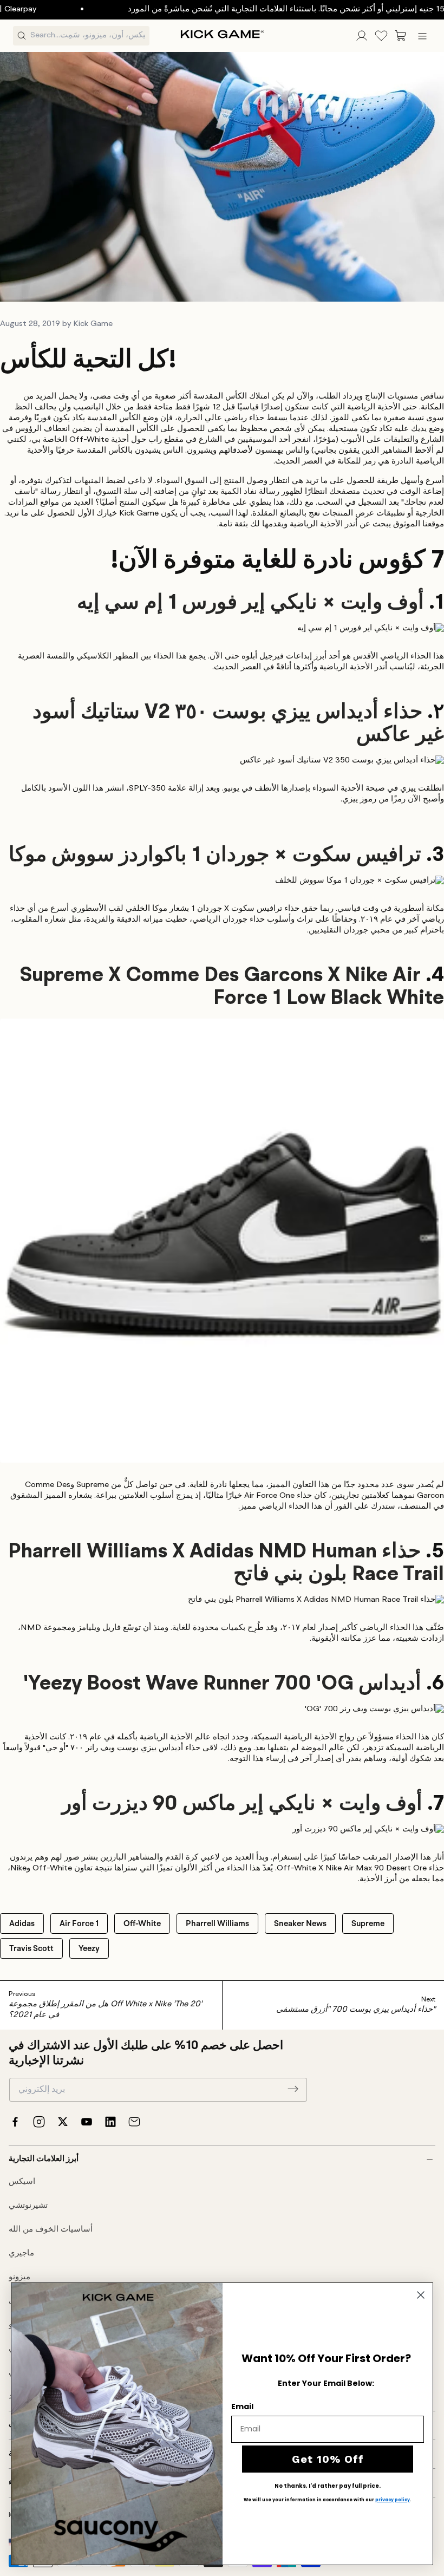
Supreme (368, 1923)
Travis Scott (31, 1948)
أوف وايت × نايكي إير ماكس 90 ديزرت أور (242, 1804)
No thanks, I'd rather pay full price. (328, 2486)
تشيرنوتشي (28, 2206)
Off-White (142, 1923)
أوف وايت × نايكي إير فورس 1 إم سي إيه (250, 603)
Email (242, 2407)
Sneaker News (300, 1923)
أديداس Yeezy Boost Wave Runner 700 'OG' (222, 1684)
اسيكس (22, 2182)
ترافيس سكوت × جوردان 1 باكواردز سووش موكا (215, 856)
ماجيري (21, 2254)
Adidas (22, 1923)
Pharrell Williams (217, 1923)
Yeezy (89, 1948)
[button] (401, 36)
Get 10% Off (328, 2459)
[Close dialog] (421, 2295)
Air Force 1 (79, 1923)
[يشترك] (293, 2089)
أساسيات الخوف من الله (51, 2230)
